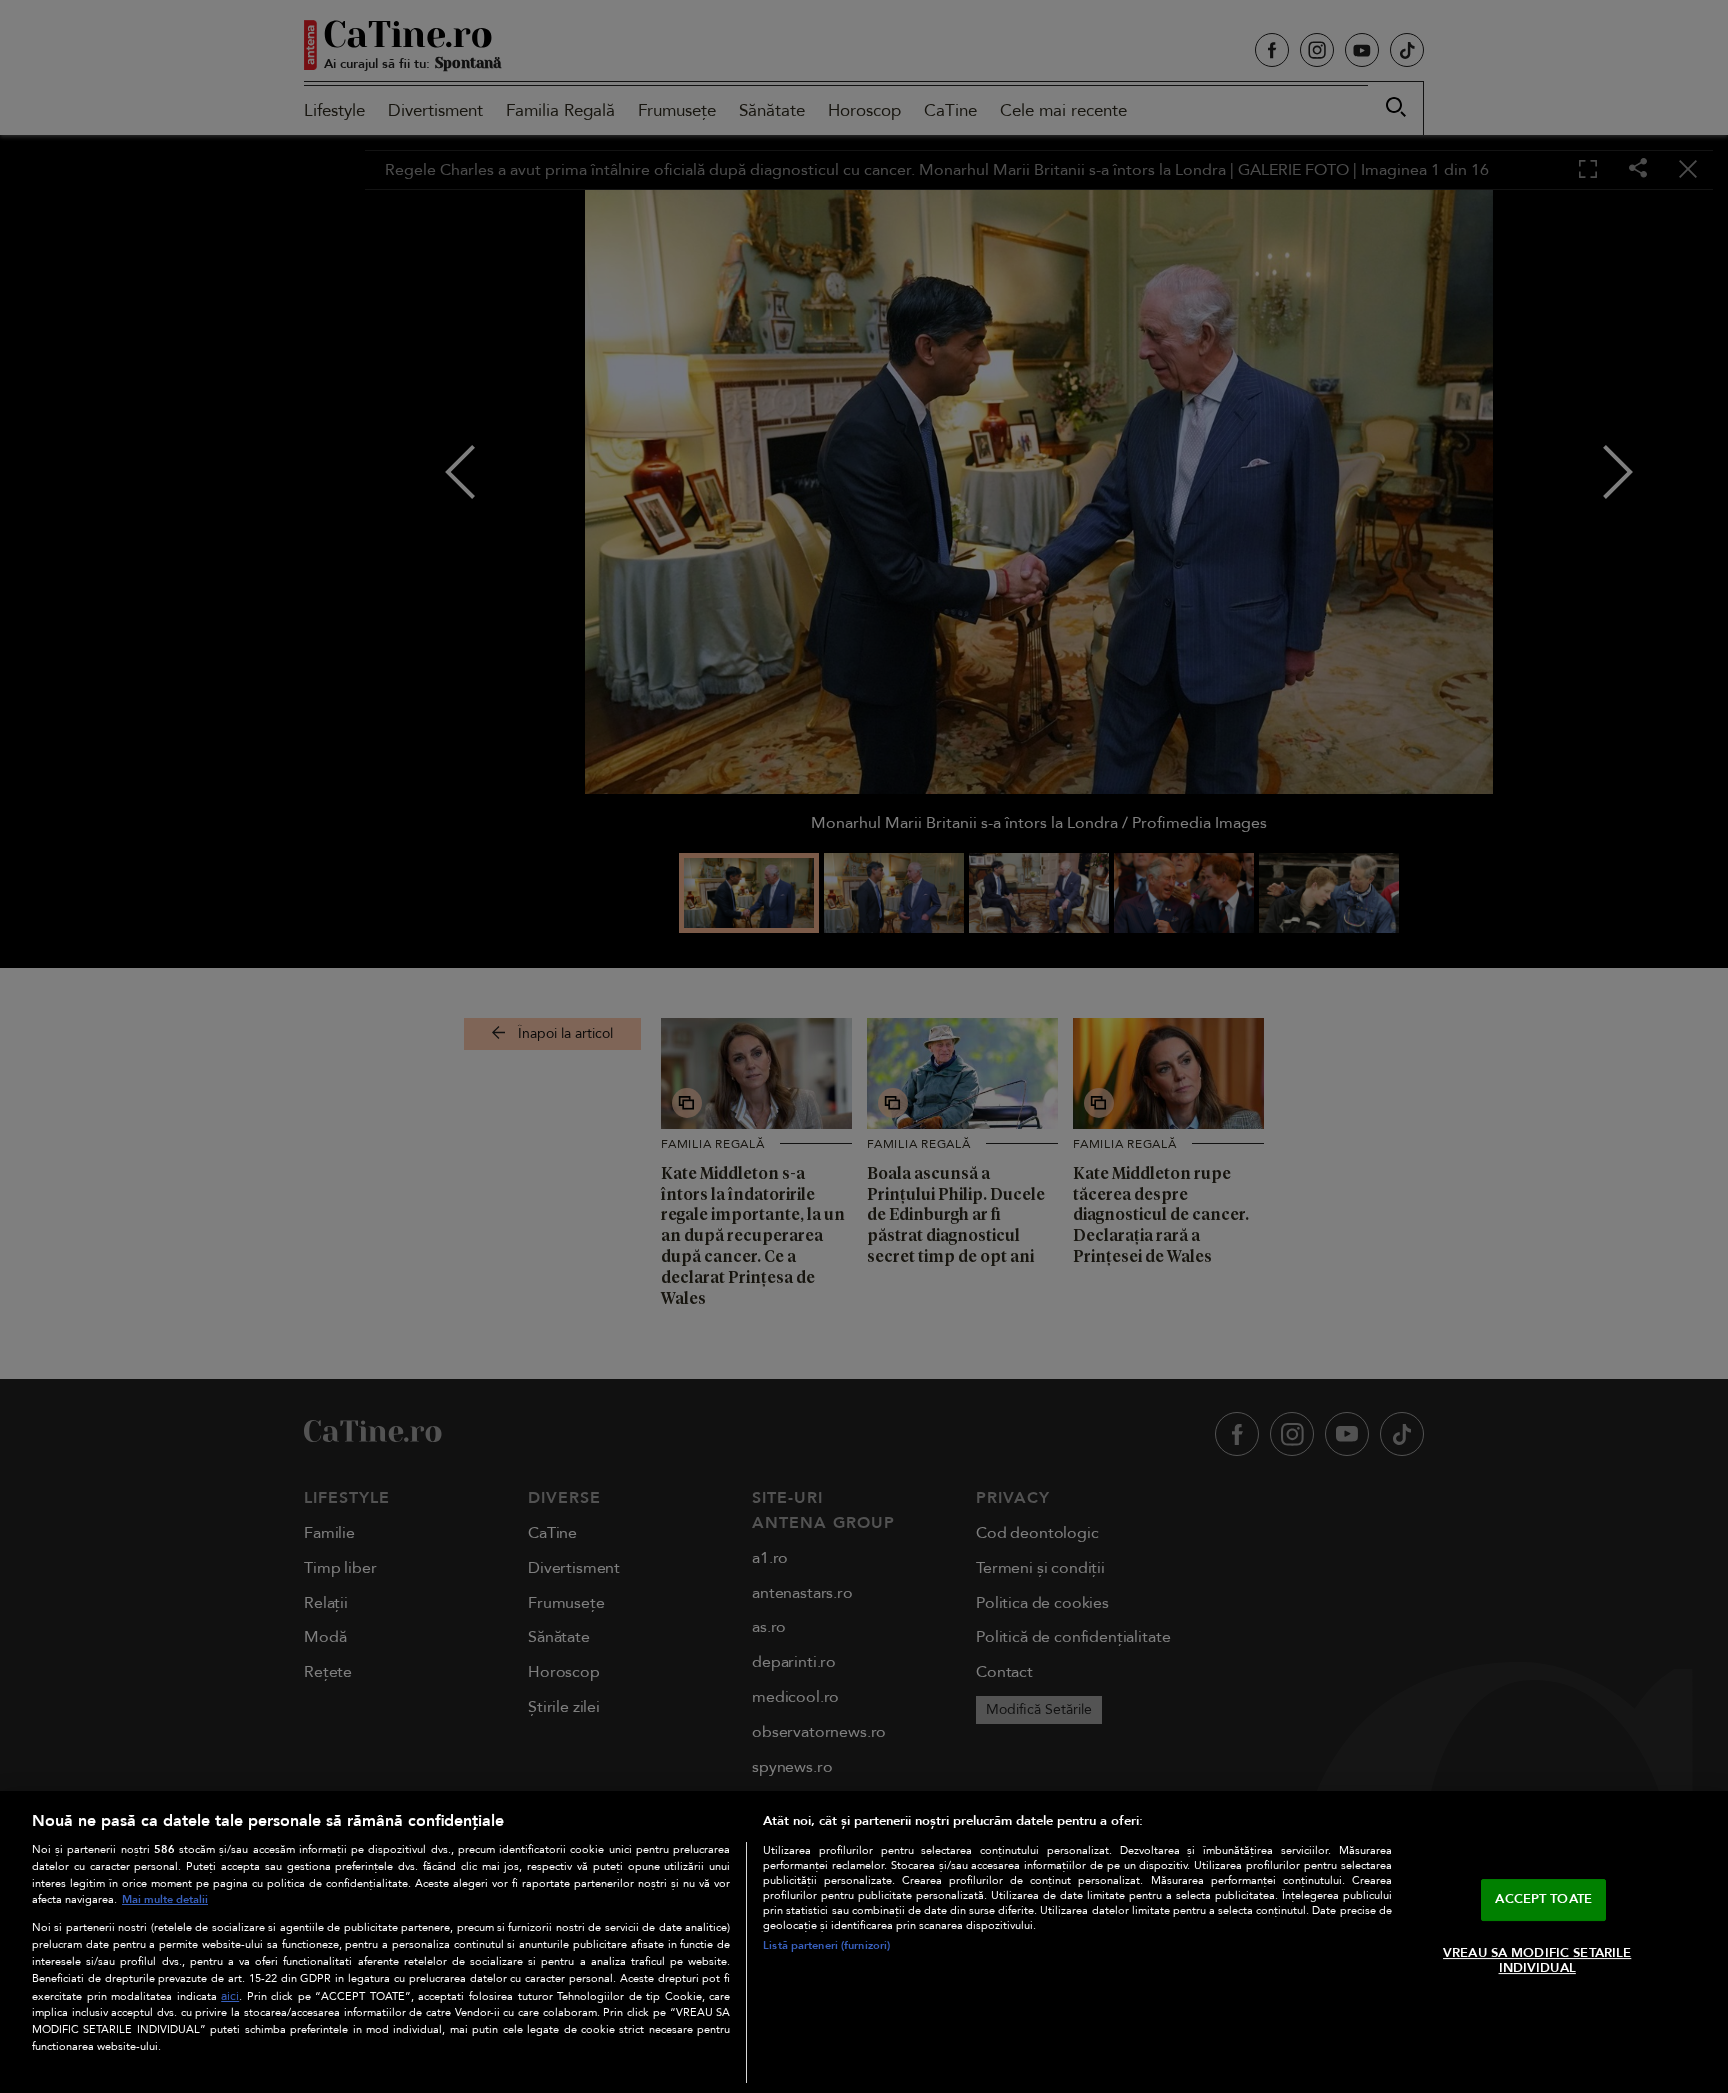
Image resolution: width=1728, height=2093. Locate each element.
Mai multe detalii (165, 1899)
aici (230, 1996)
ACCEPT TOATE (1543, 1899)
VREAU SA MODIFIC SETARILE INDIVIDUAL (1537, 1961)
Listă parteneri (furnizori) (826, 1945)
